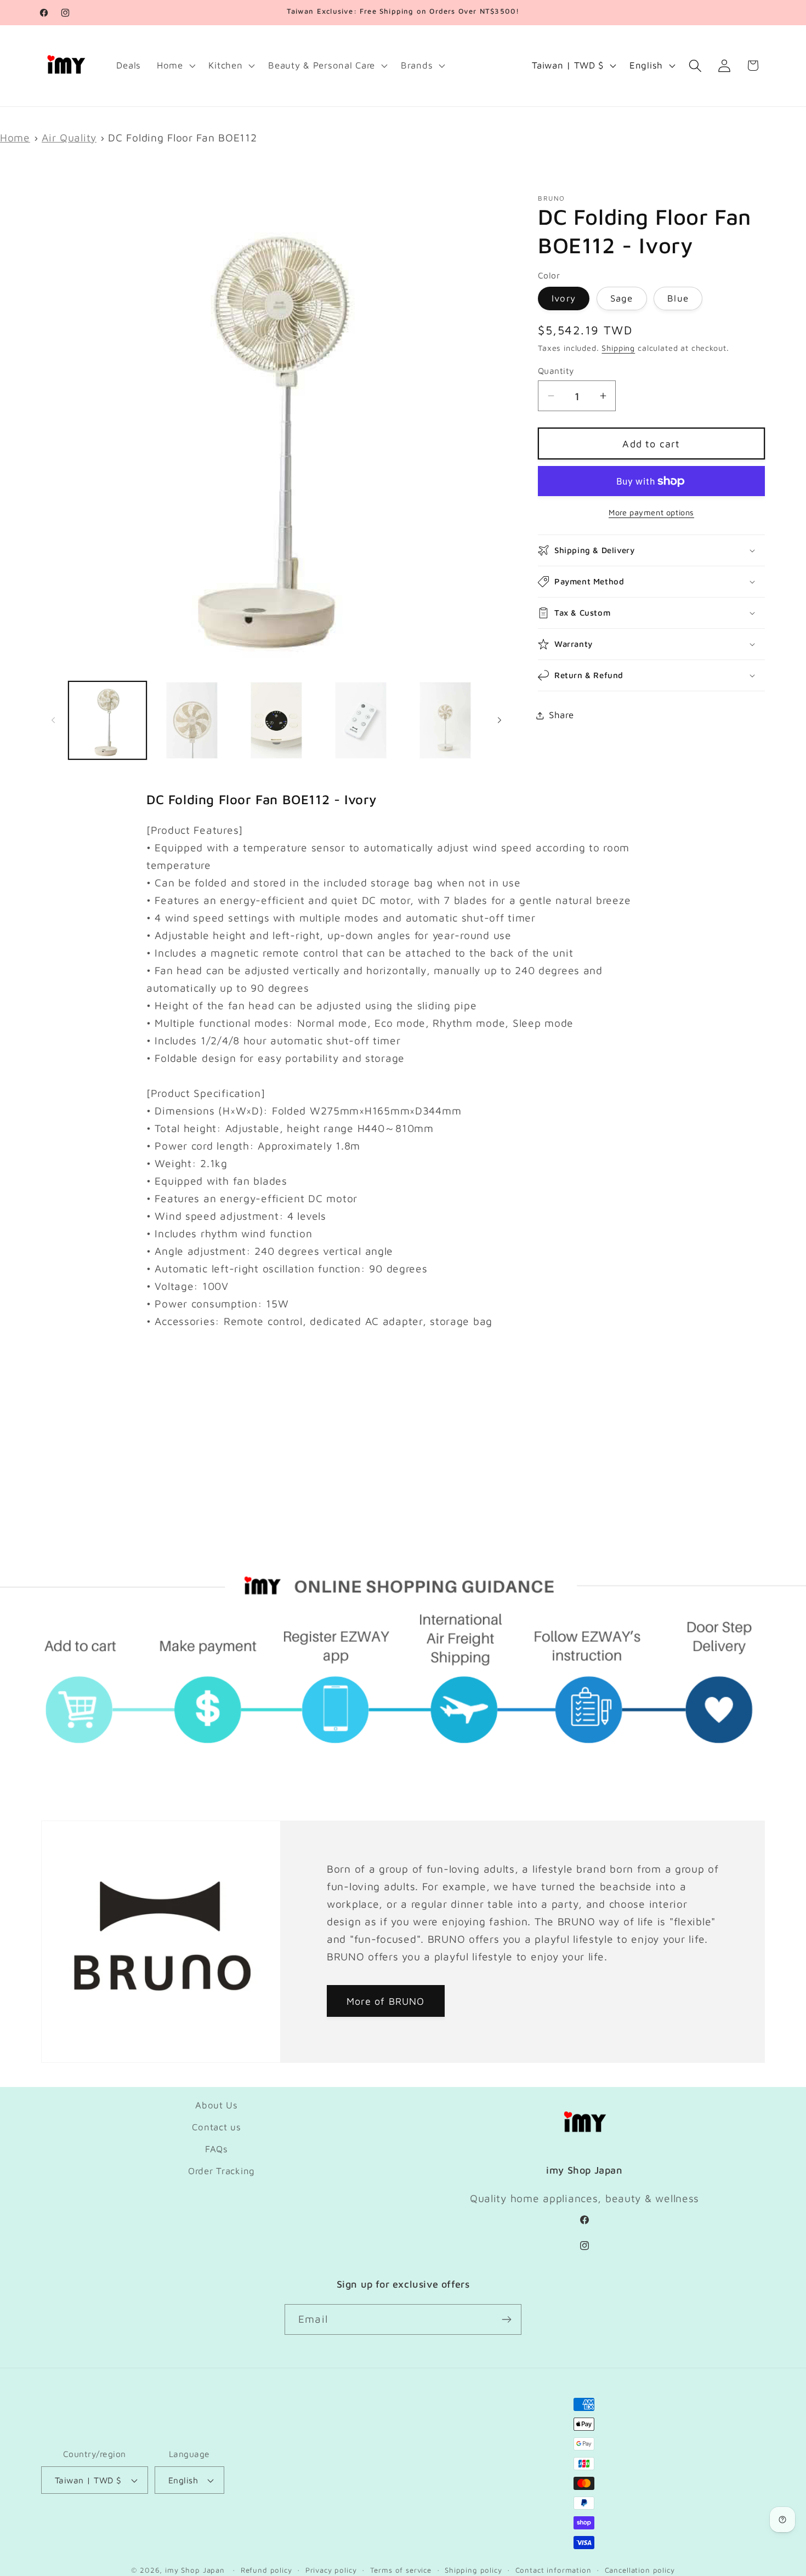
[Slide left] (53, 720)
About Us (217, 2105)
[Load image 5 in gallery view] (276, 720)
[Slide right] (500, 720)
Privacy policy (331, 2570)
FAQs (217, 2149)
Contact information (554, 2570)
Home (15, 137)
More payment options (651, 512)
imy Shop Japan (195, 2570)
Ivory (564, 298)
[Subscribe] (506, 2319)
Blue (678, 298)
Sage (622, 298)
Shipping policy (473, 2570)
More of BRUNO (386, 2001)
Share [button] (561, 715)
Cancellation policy (640, 2570)
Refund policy (266, 2570)
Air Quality (69, 137)
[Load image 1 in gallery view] (107, 720)
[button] (175, 66)
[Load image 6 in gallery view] (361, 720)
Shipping (618, 348)
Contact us (216, 2127)
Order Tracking (222, 2171)
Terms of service (401, 2570)
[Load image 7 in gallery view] (445, 720)
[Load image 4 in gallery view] (192, 720)
